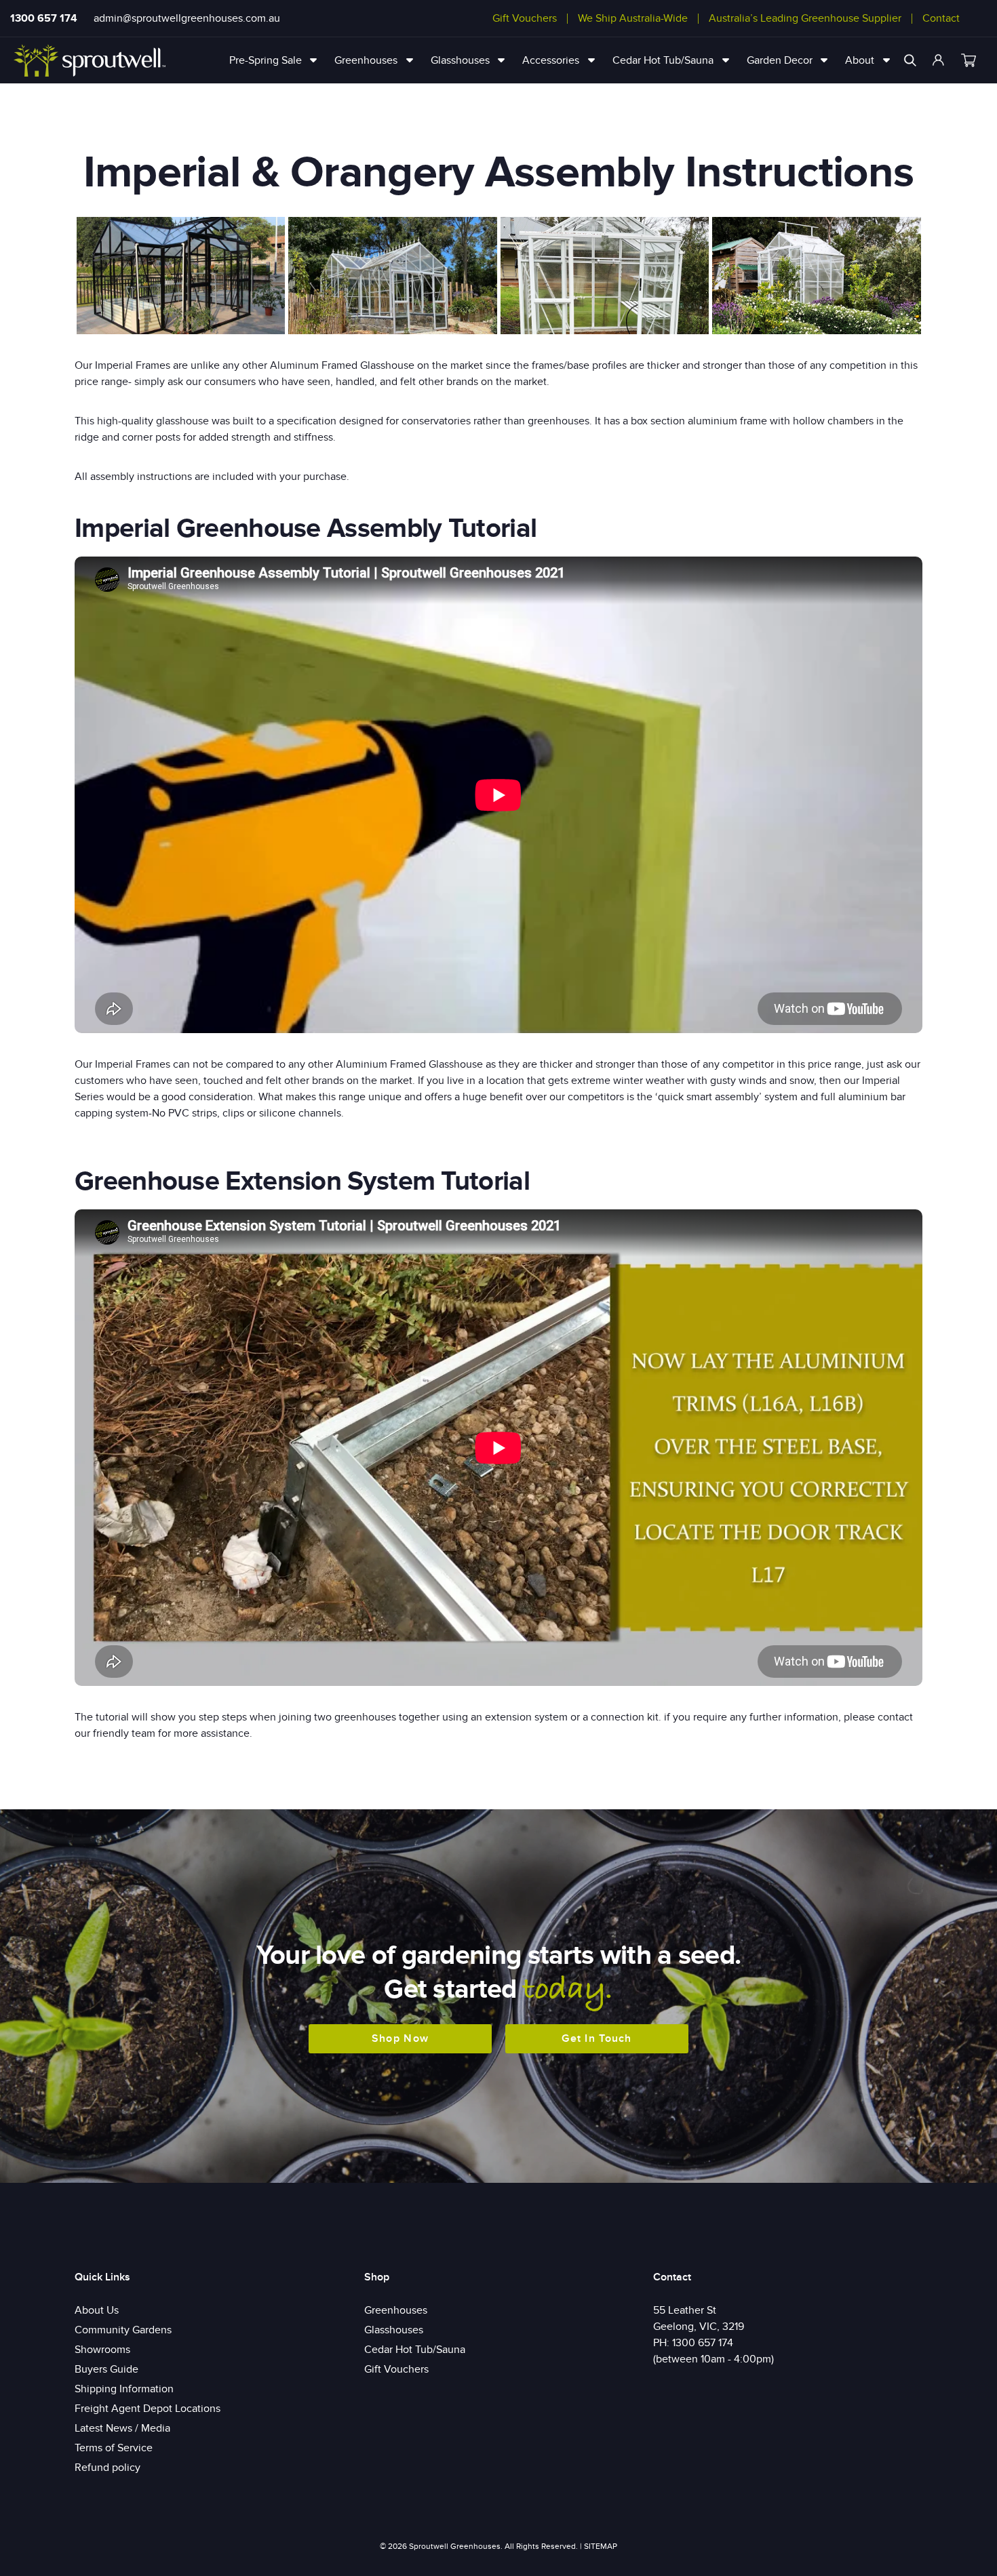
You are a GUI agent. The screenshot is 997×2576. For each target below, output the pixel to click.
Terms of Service (114, 2448)
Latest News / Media (122, 2428)
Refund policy (107, 2468)
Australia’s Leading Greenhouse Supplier (805, 18)
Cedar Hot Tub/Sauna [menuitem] (663, 60)
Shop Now (400, 2038)
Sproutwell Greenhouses (455, 2546)
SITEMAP (601, 2546)
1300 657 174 (44, 18)
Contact (941, 18)
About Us (97, 2310)
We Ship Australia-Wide (633, 18)
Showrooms (102, 2350)
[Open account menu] (939, 60)
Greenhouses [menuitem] (366, 60)
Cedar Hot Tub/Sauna (415, 2350)
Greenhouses (396, 2310)
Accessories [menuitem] (551, 60)
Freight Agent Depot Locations (148, 2409)
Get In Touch (597, 2038)
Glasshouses (394, 2330)
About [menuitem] (860, 60)
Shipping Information (124, 2389)
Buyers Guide (106, 2369)
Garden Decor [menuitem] (780, 60)
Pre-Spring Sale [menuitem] (266, 60)
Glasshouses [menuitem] (460, 60)
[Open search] (910, 60)
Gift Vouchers (525, 18)
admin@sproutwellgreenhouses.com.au (187, 18)
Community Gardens (123, 2330)
